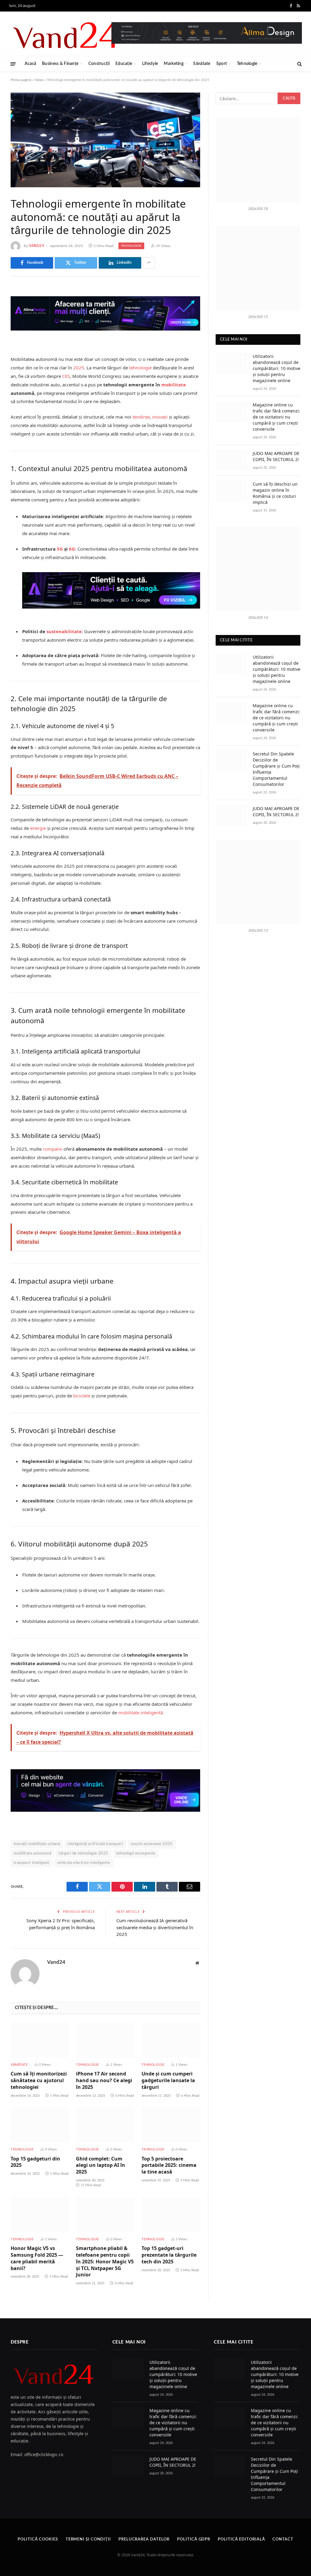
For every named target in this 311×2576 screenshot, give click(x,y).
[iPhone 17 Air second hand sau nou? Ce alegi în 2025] (105, 2040)
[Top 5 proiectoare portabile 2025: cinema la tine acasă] (171, 2125)
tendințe (141, 417)
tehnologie (140, 368)
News (39, 80)
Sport (222, 64)
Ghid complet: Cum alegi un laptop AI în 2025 (101, 2165)
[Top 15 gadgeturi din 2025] (40, 2125)
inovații (160, 417)
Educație (124, 64)
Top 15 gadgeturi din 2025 (35, 2162)
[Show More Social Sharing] (149, 263)
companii (53, 1149)
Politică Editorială (241, 2539)
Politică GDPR (194, 2539)
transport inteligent (32, 1863)
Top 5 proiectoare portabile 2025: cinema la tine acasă (169, 2165)
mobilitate (174, 385)
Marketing (174, 64)
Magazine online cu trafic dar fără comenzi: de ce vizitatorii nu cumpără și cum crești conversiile (276, 417)
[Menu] (13, 64)
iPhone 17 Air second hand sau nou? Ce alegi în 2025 (104, 2080)
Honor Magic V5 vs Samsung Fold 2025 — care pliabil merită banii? (37, 2258)
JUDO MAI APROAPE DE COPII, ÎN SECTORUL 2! (276, 456)
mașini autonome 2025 (152, 1844)
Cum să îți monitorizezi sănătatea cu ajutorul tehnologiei (39, 2080)
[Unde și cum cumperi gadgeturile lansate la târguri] (171, 2040)
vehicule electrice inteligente (84, 1863)
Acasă (30, 64)
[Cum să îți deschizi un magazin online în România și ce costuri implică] (231, 491)
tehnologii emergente (136, 1853)
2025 (79, 368)
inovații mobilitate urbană (37, 1844)
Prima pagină (21, 80)
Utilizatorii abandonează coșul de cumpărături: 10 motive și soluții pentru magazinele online (277, 368)
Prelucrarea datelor (144, 2539)
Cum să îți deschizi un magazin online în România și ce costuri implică (275, 493)
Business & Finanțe (60, 64)
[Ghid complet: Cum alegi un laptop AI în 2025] (105, 2125)
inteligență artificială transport (95, 1844)
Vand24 (37, 246)
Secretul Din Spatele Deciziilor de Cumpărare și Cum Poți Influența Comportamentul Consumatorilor (276, 769)
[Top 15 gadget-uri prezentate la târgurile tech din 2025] (171, 2215)
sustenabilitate (64, 631)
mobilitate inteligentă (140, 1712)
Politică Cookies (38, 2539)
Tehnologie (247, 64)
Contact (283, 2539)
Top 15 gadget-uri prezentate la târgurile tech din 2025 (169, 2255)
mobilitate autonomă (32, 1853)
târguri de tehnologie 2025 (83, 1853)
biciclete (82, 1396)
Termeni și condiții (88, 2539)
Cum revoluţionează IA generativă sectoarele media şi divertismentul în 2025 (155, 1927)
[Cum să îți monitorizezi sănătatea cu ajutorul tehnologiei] (40, 2040)
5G (60, 549)
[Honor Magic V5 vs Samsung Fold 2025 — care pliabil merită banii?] (40, 2215)
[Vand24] (66, 34)
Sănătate (202, 64)
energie (38, 828)
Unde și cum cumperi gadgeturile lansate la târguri (168, 2080)
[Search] (299, 64)
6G (72, 549)
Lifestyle (150, 64)
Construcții (99, 64)
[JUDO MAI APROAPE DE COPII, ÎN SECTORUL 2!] (231, 460)
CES (66, 376)
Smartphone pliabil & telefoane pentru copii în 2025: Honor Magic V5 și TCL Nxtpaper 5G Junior (105, 2262)
